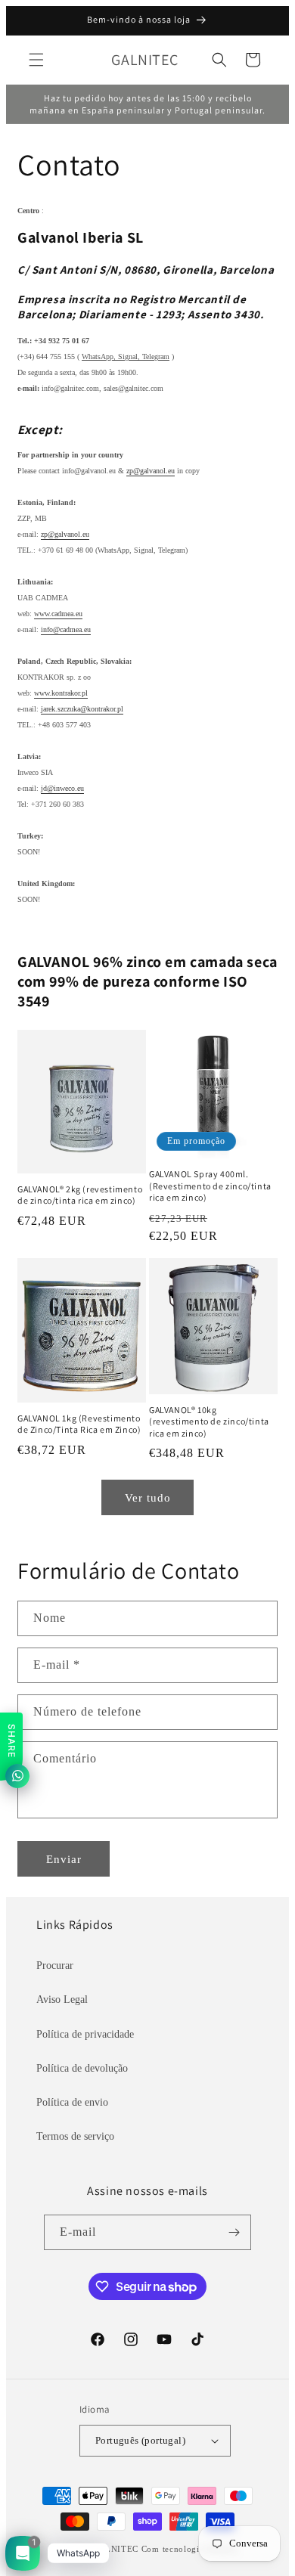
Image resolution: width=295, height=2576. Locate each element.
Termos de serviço (75, 2136)
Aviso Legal (62, 1999)
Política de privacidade (85, 2034)
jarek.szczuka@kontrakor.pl (82, 709)
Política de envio (72, 2102)
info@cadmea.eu (66, 629)
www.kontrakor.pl (61, 693)
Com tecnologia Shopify (190, 2549)
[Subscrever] (234, 2232)
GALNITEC (115, 2549)
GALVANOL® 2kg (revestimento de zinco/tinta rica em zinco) (80, 1195)
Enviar (64, 1859)
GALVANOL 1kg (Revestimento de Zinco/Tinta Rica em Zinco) (79, 1424)
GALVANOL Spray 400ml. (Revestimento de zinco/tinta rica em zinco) (210, 1186)
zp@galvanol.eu (151, 471)
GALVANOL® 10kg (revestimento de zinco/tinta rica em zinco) (209, 1421)
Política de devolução (82, 2068)
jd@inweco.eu (62, 788)
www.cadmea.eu (58, 614)
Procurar (55, 1965)
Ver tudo (148, 1498)
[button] (36, 60)
